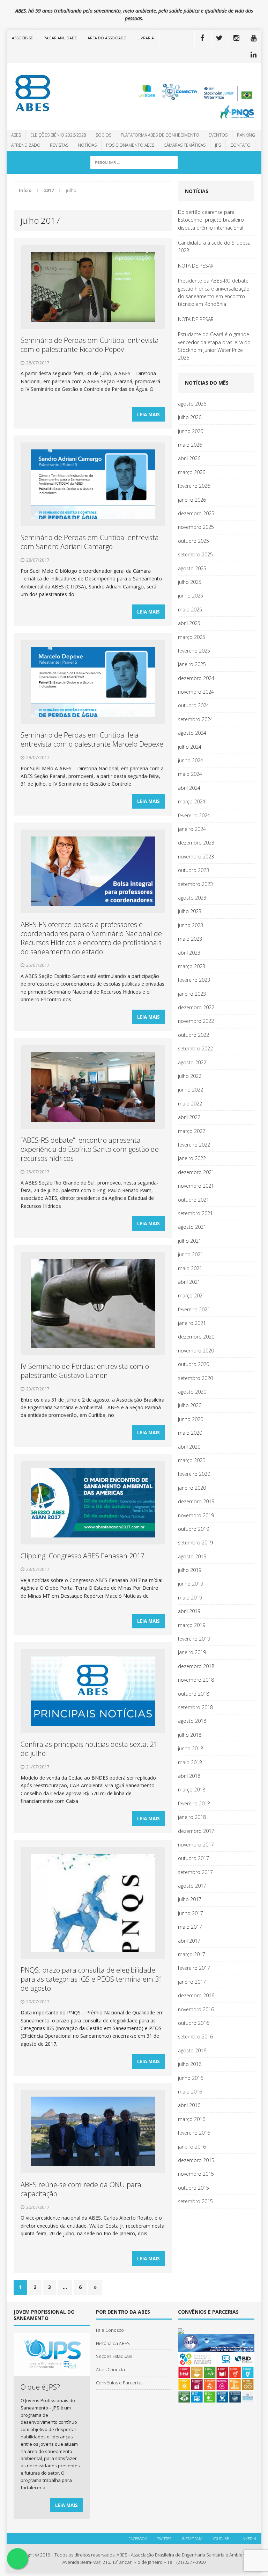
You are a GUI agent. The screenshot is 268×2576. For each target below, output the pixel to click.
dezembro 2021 (196, 1172)
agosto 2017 (192, 1886)
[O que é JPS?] (52, 2372)
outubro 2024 (193, 705)
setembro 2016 (195, 2037)
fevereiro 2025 (194, 651)
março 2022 (192, 1131)
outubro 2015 (193, 2188)
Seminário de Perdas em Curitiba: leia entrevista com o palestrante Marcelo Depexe (92, 739)
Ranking (246, 135)
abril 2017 (189, 1941)
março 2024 (192, 801)
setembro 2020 (195, 1378)
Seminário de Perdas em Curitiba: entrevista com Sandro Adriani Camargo (90, 542)
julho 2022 (190, 1076)
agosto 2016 (192, 2050)
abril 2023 (189, 953)
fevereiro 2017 (194, 1968)
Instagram (192, 2539)
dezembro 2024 (196, 678)
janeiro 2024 (192, 829)
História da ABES (113, 2343)
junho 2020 (191, 1419)
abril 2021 (189, 1282)
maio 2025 (190, 610)
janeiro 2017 (192, 1982)
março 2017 (192, 1954)
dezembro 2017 (196, 1831)
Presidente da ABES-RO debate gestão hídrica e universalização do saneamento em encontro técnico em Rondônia (214, 292)
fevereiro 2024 (194, 815)
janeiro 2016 (192, 2147)
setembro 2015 (195, 2201)
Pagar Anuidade (60, 38)
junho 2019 (191, 1584)
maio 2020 (190, 1433)
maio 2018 (190, 1762)
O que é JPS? (40, 2387)
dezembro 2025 (196, 513)
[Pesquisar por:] (134, 162)
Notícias (87, 145)
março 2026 (192, 472)
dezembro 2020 (196, 1337)
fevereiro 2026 (194, 486)
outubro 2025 (193, 541)
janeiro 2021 (192, 1323)
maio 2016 (190, 2092)
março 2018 (192, 1790)
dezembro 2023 (196, 843)
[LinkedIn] (254, 55)
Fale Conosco (110, 2330)
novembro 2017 (196, 1845)
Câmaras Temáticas (185, 145)
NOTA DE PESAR (196, 266)
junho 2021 (191, 1254)
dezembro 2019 (196, 1501)
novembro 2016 (196, 2009)
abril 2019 (189, 1611)
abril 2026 (189, 458)
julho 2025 (190, 582)
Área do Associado (107, 38)
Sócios (103, 135)
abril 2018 (189, 1776)
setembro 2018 (195, 1707)
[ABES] (47, 93)
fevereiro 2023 (194, 980)
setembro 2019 (195, 1542)
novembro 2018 (196, 1680)
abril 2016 (189, 2105)
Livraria (146, 38)
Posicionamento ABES (130, 145)
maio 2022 (190, 1104)
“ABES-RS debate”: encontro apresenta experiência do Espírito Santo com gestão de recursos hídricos (90, 1149)
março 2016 (192, 2119)
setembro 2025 (195, 554)
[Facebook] (202, 38)
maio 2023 (190, 939)
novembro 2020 (196, 1351)
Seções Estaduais (114, 2356)
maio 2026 (190, 445)
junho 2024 (191, 760)
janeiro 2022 (192, 1158)
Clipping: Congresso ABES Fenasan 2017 (83, 1556)
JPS (218, 145)
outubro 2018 (193, 1694)
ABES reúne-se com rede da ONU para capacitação (81, 2189)
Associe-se (22, 38)
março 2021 (192, 1295)
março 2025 (192, 637)
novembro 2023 (196, 857)
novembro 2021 (196, 1186)
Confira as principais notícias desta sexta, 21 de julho (89, 1749)
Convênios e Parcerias (119, 2383)
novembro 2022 (196, 1021)
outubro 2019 (193, 1529)
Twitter (164, 2539)
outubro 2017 (193, 1858)
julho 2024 (190, 747)
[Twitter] (219, 38)
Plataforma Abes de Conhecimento (160, 135)
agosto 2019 (192, 1556)
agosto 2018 (192, 1721)
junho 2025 (191, 596)
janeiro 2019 (192, 1652)
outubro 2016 (193, 2023)
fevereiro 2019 (194, 1639)
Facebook (138, 2539)
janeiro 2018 (192, 1817)
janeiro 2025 (192, 664)
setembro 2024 (195, 719)
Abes (16, 135)
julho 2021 (190, 1241)
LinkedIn (248, 2539)
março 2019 (192, 1625)
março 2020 (192, 1460)
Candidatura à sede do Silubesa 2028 (214, 246)
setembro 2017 (195, 1872)
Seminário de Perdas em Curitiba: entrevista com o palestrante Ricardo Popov (90, 345)
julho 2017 (190, 1899)
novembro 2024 (196, 692)
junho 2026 (191, 431)
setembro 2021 (195, 1213)
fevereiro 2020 (194, 1474)
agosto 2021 (192, 1227)
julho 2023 (190, 911)
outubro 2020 (193, 1364)
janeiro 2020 (192, 1488)
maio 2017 (190, 1927)
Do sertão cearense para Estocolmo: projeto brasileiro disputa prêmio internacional (211, 220)
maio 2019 (190, 1598)
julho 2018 (190, 1735)
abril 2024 (189, 788)
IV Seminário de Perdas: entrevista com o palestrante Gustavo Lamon (85, 1371)
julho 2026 (190, 417)
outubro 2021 (193, 1200)
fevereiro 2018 (194, 1803)
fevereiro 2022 (194, 1145)
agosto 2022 (192, 1062)
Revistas (59, 145)
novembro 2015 (196, 2174)
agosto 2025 (192, 568)
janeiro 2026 (192, 500)
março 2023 (192, 966)
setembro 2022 (195, 1048)
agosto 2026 (192, 404)
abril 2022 (189, 1117)
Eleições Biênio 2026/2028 (58, 135)
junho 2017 (191, 1913)
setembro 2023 (195, 884)
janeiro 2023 (192, 994)
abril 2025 (189, 623)
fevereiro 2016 (194, 2133)
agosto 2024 (192, 733)
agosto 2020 (192, 1392)
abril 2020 (189, 1447)
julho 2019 (190, 1570)
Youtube (221, 2539)
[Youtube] (254, 38)
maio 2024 (190, 774)
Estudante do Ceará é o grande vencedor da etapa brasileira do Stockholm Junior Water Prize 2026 (214, 346)
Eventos (218, 135)
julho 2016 (190, 2064)
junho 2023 (191, 925)
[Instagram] (237, 38)
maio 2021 (190, 1268)
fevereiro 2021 (194, 1309)
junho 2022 (191, 1090)
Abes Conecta (110, 2369)
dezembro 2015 (196, 2160)
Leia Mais (148, 414)
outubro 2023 (193, 870)
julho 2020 (190, 1405)
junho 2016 (191, 2078)
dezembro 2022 (196, 1007)
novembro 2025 (196, 527)
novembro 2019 (196, 1515)
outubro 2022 (193, 1035)
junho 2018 (191, 1748)
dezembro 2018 (196, 1666)
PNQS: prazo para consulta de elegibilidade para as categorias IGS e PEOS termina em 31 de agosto (92, 1979)
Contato (240, 145)
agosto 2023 (192, 898)
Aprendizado (26, 145)
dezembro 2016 (196, 1995)
